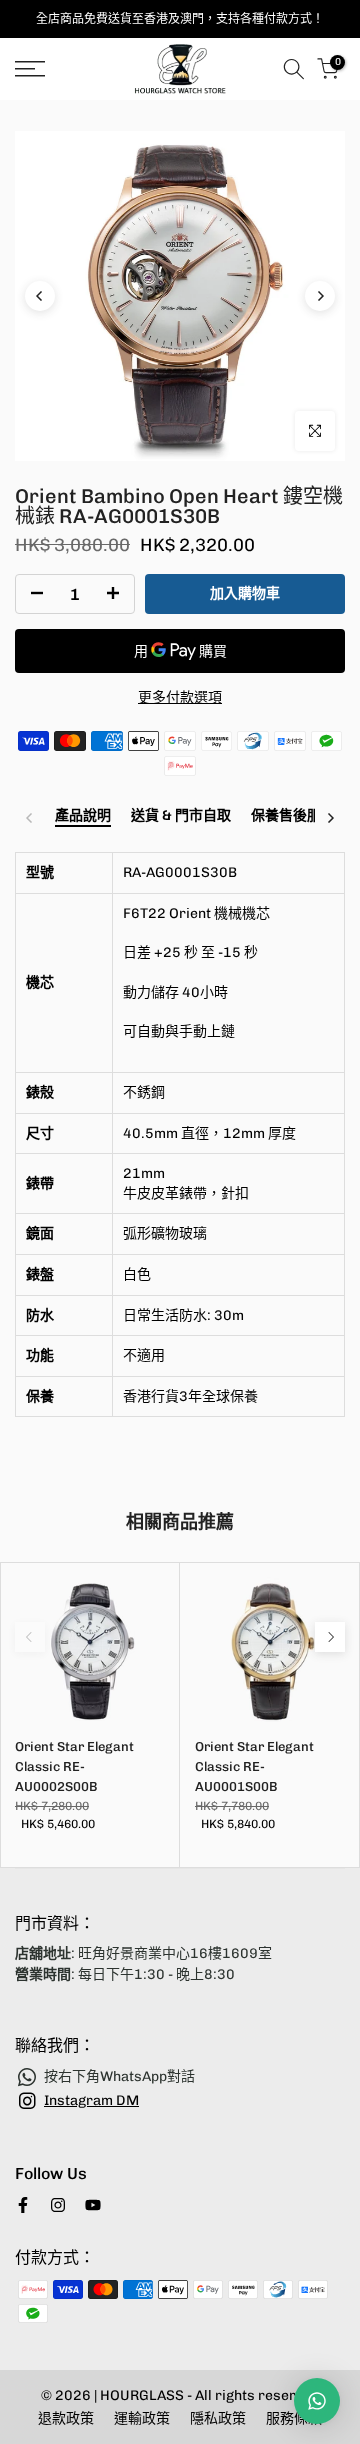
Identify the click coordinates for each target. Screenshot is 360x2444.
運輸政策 (142, 2418)
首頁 (28, 111)
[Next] (320, 296)
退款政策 (66, 2418)
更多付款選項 (180, 697)
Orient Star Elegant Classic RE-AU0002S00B (74, 1766)
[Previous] (40, 296)
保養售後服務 (293, 816)
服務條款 (294, 2418)
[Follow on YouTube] (93, 2205)
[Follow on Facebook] (23, 2205)
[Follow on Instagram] (58, 2205)
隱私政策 (218, 2418)
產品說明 (83, 816)
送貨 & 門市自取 (181, 816)
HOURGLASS (143, 2395)
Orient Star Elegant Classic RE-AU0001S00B (254, 1766)
